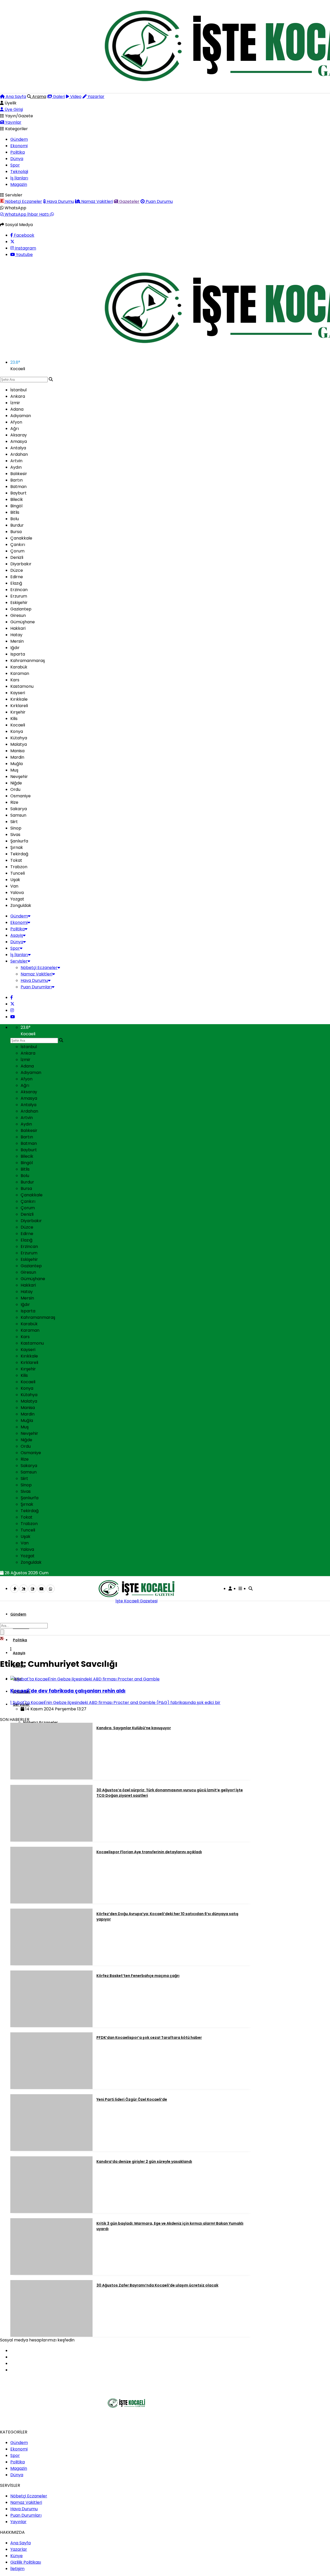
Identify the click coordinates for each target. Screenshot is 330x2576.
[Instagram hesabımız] (12, 1010)
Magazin (19, 184)
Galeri (58, 97)
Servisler (19, 961)
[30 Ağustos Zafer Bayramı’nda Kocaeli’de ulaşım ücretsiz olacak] (51, 2335)
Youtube (24, 255)
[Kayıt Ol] (230, 1589)
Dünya (17, 159)
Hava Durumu (60, 201)
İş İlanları (19, 178)
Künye (16, 2556)
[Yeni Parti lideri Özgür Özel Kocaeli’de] (51, 2150)
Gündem (19, 139)
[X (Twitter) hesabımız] (12, 242)
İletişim (17, 2569)
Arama (39, 97)
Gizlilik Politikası (26, 2562)
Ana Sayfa (15, 97)
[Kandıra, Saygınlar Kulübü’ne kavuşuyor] (51, 1778)
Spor (15, 165)
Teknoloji (19, 172)
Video (75, 97)
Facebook (24, 235)
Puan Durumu (159, 201)
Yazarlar (96, 97)
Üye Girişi (13, 109)
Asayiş (17, 935)
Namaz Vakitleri (97, 201)
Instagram (25, 248)
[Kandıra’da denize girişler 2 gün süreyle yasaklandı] (51, 2212)
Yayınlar (13, 122)
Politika (18, 152)
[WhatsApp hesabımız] (51, 1589)
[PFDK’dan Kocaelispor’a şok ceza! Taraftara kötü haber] (51, 2088)
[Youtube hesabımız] (13, 1017)
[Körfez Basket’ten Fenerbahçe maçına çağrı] (51, 2026)
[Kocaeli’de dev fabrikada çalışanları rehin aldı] (85, 1679)
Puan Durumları (36, 987)
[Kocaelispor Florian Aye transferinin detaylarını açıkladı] (51, 1902)
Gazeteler (129, 201)
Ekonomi (19, 146)
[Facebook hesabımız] (12, 997)
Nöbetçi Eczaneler (23, 201)
